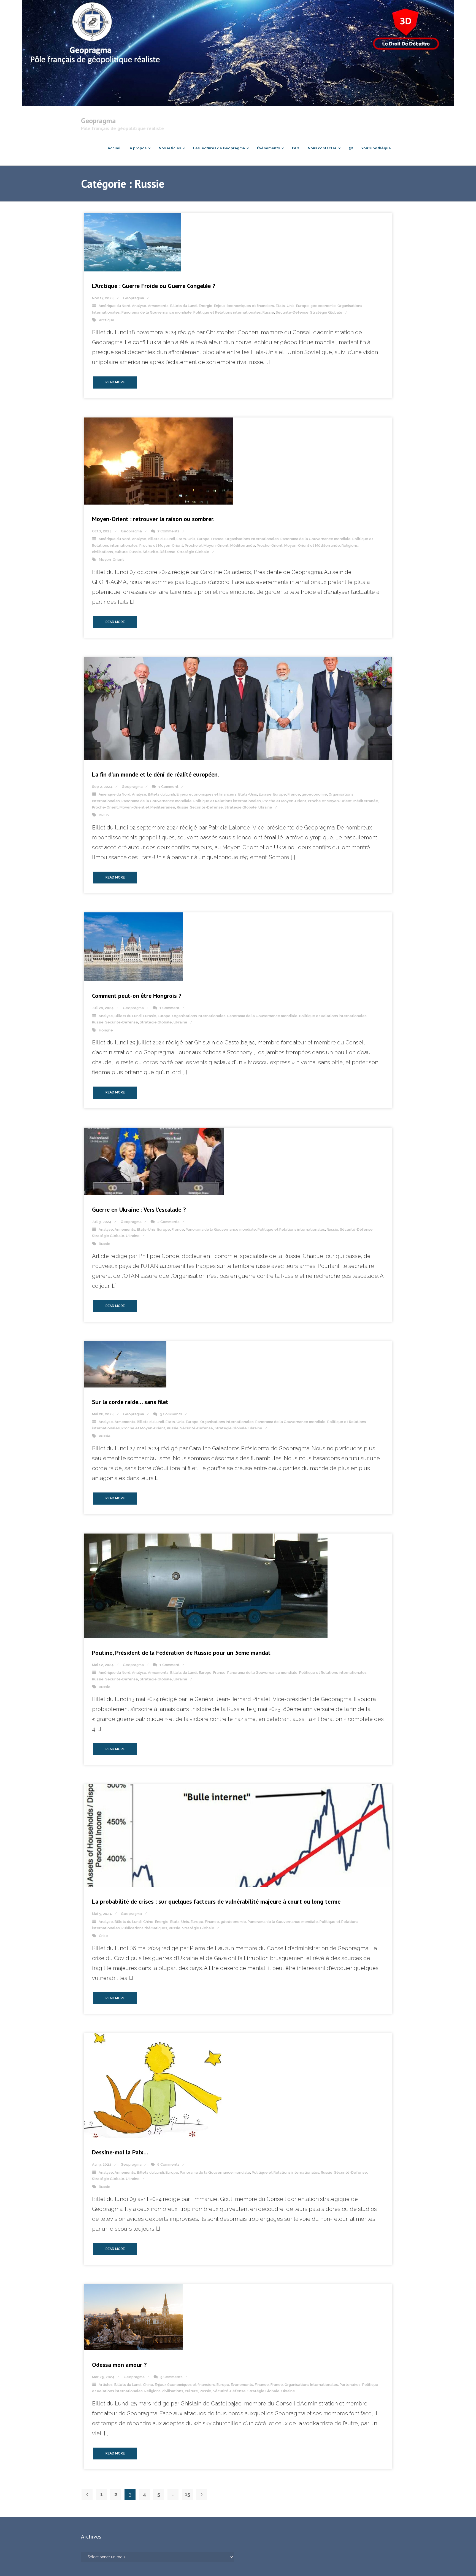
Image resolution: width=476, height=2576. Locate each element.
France (217, 539)
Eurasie (265, 794)
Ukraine (265, 807)
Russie (268, 312)
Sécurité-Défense (292, 312)
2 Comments (168, 1222)
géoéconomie (323, 306)
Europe (302, 306)
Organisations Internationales (252, 539)
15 (187, 2494)
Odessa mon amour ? (119, 2365)
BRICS (104, 815)
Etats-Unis (285, 306)
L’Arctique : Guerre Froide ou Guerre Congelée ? (154, 286)
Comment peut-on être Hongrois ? (137, 996)
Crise (103, 1936)
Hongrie (106, 1030)
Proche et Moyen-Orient (161, 545)
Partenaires (350, 2385)
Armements (158, 306)
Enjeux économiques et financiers (244, 306)
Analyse (139, 306)
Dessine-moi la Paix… (120, 2152)
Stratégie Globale (326, 312)
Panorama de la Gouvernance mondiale (157, 312)
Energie (206, 306)
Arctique (107, 320)
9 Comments (171, 2377)
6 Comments (168, 2164)
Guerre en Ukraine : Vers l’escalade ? (139, 1209)
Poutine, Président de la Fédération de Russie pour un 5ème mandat (181, 1653)
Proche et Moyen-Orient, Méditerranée (220, 545)
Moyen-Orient (111, 560)
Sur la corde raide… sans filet (130, 1402)
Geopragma (134, 298)
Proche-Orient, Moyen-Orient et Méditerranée (298, 545)
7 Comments (169, 531)
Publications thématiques (144, 1928)
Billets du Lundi (184, 306)
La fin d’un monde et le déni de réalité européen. (155, 774)
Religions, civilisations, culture (171, 2391)
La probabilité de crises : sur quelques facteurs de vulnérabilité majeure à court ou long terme (216, 1901)
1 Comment (168, 787)
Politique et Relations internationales (227, 312)
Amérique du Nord (114, 306)
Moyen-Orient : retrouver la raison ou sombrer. (153, 519)
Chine (148, 1922)
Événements (242, 2385)
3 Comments (171, 1414)
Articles (106, 2385)
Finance (212, 1922)
